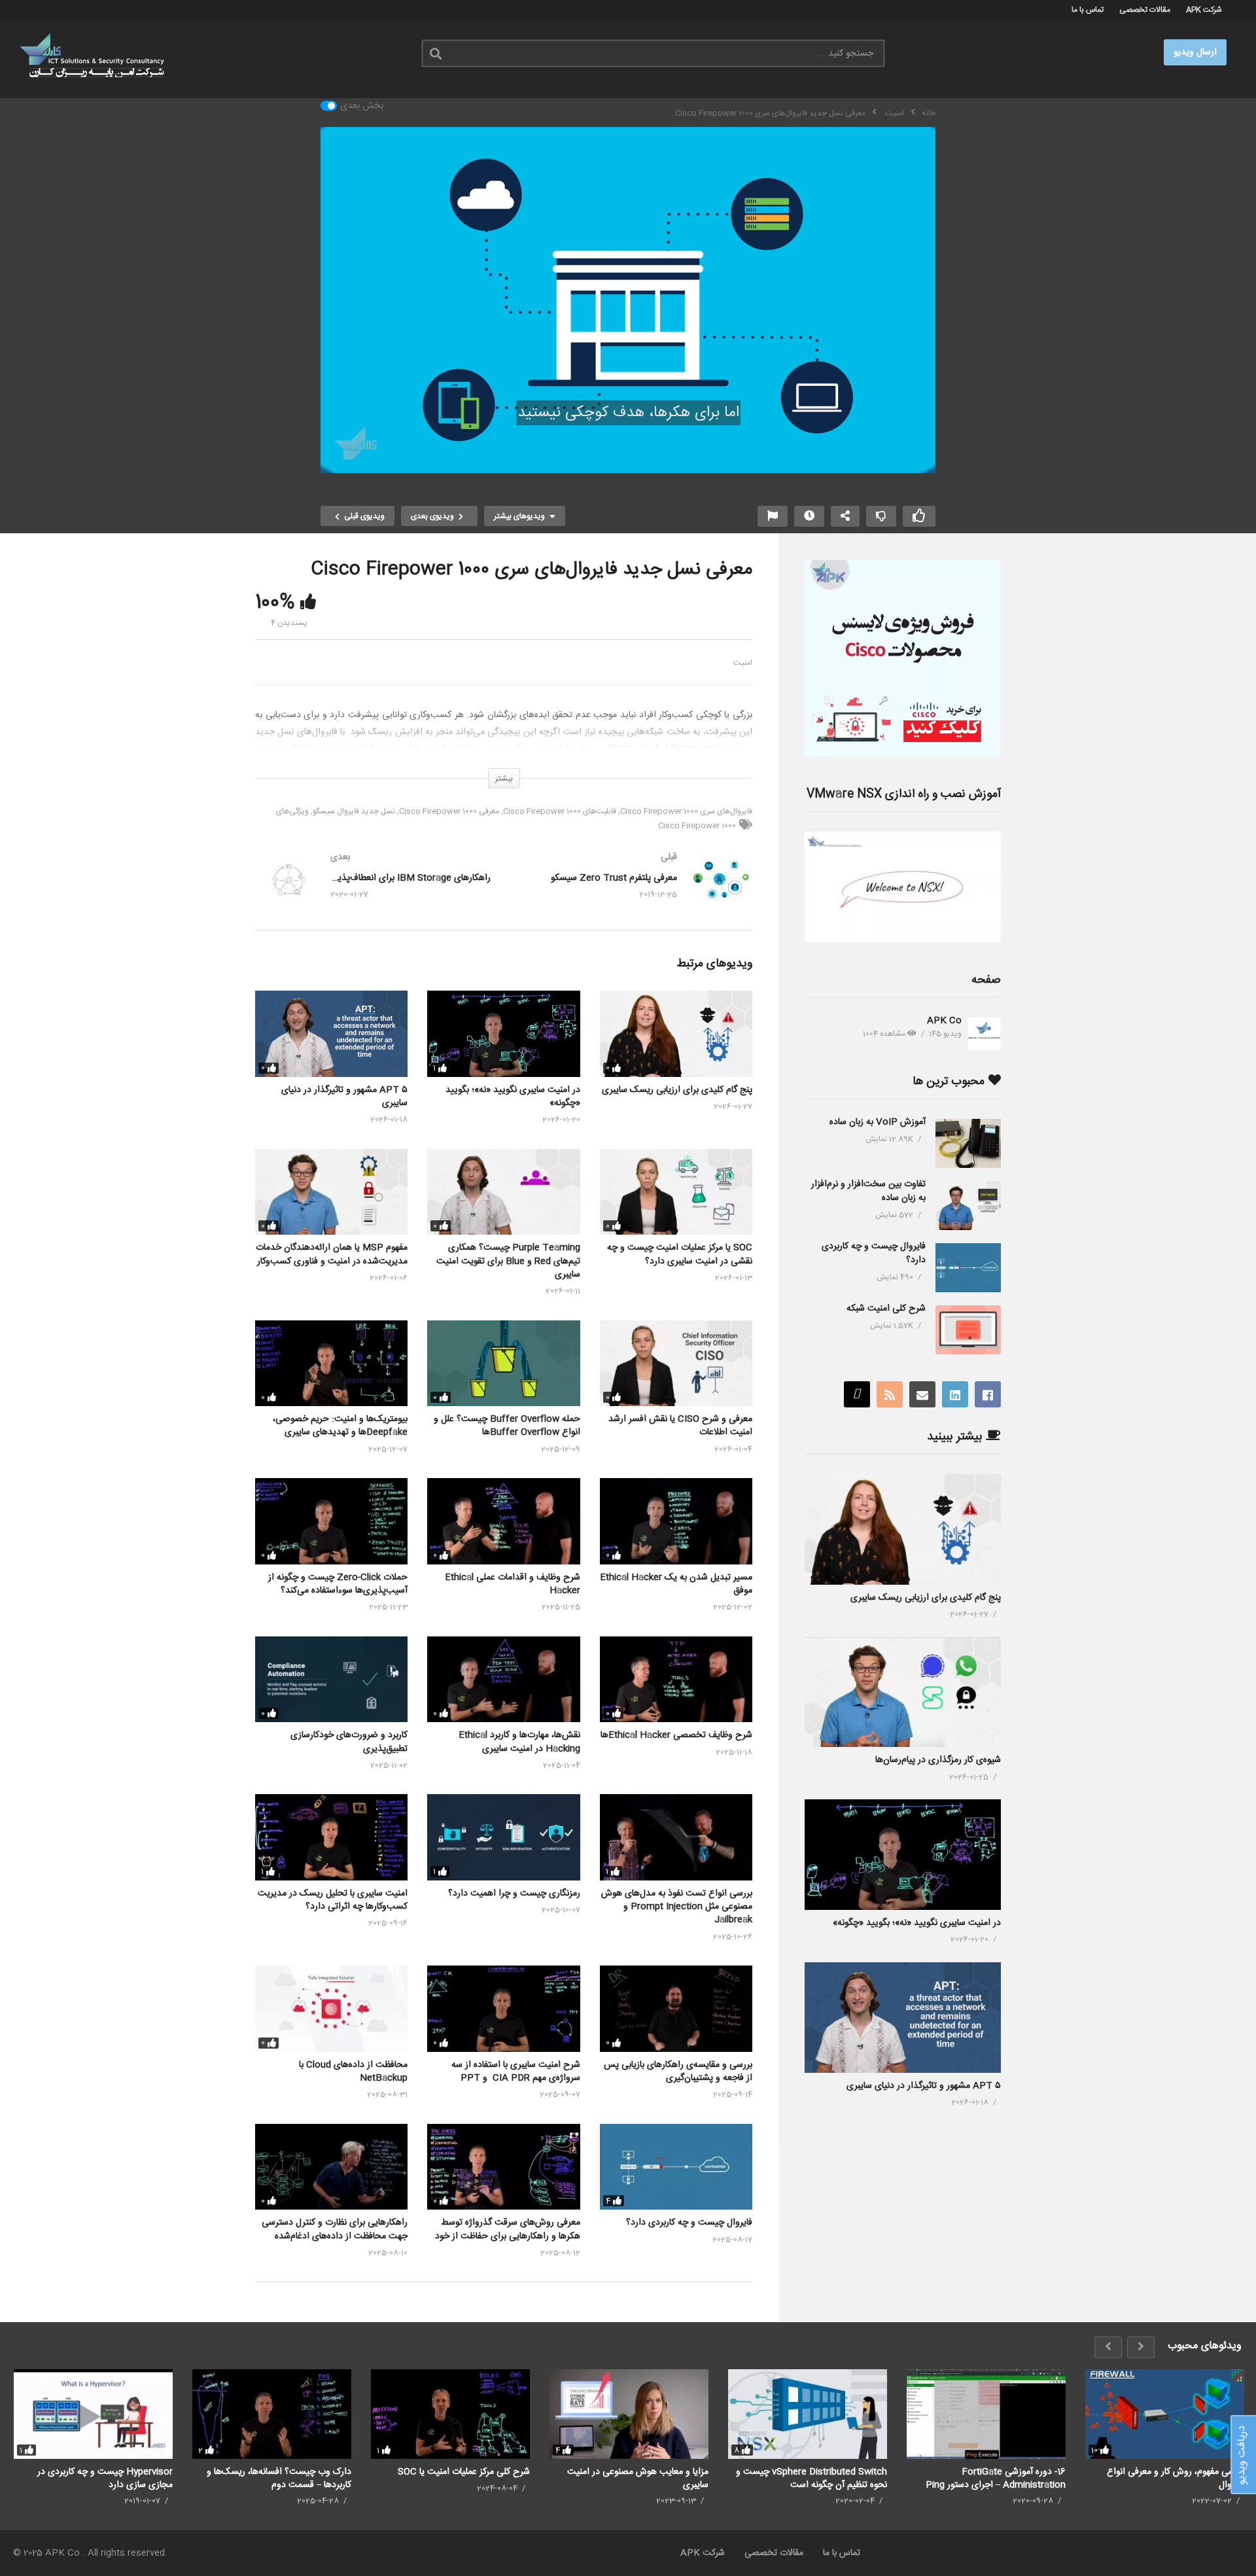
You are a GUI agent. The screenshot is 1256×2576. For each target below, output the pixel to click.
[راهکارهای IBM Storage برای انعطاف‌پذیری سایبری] (373, 892)
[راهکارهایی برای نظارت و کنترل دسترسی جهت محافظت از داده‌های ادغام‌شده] (331, 2167)
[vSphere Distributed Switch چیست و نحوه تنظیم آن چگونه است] (808, 2414)
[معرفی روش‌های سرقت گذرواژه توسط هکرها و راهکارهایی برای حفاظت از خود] (503, 2167)
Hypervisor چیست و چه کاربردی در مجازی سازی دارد (105, 2478)
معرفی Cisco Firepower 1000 (449, 811)
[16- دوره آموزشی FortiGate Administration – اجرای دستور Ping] (986, 2414)
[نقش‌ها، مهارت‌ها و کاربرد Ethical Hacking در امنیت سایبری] (503, 1679)
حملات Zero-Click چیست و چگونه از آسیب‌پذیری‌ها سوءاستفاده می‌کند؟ (338, 1584)
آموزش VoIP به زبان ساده (878, 1122)
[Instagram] (857, 1394)
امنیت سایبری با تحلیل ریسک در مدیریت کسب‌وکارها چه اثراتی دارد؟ (333, 1900)
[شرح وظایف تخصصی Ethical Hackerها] (676, 1679)
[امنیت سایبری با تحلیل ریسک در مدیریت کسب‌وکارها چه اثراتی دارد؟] (331, 1837)
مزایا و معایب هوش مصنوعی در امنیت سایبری (638, 2478)
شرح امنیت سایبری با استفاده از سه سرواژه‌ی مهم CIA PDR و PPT (516, 2072)
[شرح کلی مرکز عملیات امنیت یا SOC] (450, 2414)
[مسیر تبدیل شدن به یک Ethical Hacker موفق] (676, 1521)
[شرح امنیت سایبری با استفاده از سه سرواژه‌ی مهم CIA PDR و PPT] (503, 2008)
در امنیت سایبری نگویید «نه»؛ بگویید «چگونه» (513, 1097)
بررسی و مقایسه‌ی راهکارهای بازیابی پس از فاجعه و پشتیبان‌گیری (678, 2072)
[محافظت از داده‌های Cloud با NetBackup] (331, 2008)
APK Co (944, 1021)
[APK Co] (985, 1034)
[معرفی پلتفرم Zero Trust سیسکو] (635, 892)
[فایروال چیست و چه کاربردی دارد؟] (676, 2167)
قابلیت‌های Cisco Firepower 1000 (560, 811)
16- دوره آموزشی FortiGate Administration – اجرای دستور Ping (996, 2478)
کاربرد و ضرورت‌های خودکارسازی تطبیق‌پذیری (349, 1742)
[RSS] (890, 1394)
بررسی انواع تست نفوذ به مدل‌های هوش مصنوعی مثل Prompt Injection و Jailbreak (677, 1907)
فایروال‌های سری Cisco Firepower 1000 (686, 811)
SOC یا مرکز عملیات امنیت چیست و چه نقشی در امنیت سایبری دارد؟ (680, 1254)
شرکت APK (1204, 10)
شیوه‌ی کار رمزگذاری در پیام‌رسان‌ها (938, 1760)
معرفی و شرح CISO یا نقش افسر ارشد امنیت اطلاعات (680, 1426)
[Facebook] (988, 1394)
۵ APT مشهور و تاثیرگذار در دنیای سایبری (344, 1097)
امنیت (743, 663)
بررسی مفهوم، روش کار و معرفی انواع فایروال (1176, 2478)
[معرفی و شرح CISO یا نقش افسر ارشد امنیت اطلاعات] (676, 1363)
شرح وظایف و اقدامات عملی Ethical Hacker (513, 1584)
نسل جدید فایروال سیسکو (354, 811)
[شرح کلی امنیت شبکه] (968, 1330)
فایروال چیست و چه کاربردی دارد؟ (689, 2223)
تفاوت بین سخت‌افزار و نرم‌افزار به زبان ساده (868, 1191)
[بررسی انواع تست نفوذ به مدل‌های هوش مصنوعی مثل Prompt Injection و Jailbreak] (676, 1837)
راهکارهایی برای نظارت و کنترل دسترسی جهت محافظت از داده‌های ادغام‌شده (335, 2229)
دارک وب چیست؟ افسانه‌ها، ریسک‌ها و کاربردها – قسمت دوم (279, 2478)
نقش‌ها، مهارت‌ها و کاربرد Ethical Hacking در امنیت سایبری (519, 1742)
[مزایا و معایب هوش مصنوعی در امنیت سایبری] (629, 2414)
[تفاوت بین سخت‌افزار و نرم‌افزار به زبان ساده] (968, 1206)
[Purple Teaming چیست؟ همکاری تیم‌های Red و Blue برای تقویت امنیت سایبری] (503, 1192)
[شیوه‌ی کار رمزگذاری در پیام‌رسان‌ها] (903, 1692)
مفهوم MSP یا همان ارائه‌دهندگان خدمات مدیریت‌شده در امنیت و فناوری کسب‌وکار (332, 1254)
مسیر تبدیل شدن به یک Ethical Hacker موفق (676, 1584)
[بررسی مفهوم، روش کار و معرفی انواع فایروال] (1165, 2414)
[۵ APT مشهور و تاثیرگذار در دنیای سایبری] (331, 1033)
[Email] (922, 1394)
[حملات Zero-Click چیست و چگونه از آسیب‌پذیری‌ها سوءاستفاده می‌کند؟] (331, 1521)
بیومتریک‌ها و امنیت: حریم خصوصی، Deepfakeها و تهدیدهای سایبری (340, 1426)
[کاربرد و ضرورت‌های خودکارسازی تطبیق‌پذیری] (331, 1679)
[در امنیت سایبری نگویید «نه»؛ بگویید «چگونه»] (503, 1033)
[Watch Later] (809, 516)
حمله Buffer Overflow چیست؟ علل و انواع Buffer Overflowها (507, 1426)
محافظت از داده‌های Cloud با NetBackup (353, 2072)
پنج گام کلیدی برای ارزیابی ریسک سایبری (677, 1090)
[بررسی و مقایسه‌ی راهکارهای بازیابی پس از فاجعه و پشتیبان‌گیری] (676, 2008)
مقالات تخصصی (1145, 10)
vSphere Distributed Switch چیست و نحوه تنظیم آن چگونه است (811, 2478)
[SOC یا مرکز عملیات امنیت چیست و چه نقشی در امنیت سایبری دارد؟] (676, 1192)
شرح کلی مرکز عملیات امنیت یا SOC (464, 2472)
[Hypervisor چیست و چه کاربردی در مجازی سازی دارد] (93, 2414)
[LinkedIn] (955, 1394)
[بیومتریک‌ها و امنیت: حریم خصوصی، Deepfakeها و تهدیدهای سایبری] (331, 1363)
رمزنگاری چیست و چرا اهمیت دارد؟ (514, 1894)
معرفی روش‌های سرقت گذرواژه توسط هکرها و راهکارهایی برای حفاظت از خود (508, 2229)
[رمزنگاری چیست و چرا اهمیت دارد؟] (503, 1837)
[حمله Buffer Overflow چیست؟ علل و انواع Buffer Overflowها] (503, 1363)
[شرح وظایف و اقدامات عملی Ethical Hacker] (503, 1521)
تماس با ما (1088, 10)
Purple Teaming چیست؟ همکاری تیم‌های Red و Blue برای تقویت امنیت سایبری (508, 1261)
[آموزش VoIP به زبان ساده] (968, 1143)
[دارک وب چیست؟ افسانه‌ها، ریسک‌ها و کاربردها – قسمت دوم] (272, 2414)
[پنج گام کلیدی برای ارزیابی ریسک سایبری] (676, 1033)
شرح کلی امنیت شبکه (886, 1309)
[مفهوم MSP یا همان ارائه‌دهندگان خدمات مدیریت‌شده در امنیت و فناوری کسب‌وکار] (331, 1192)
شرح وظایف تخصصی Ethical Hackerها (676, 1735)
